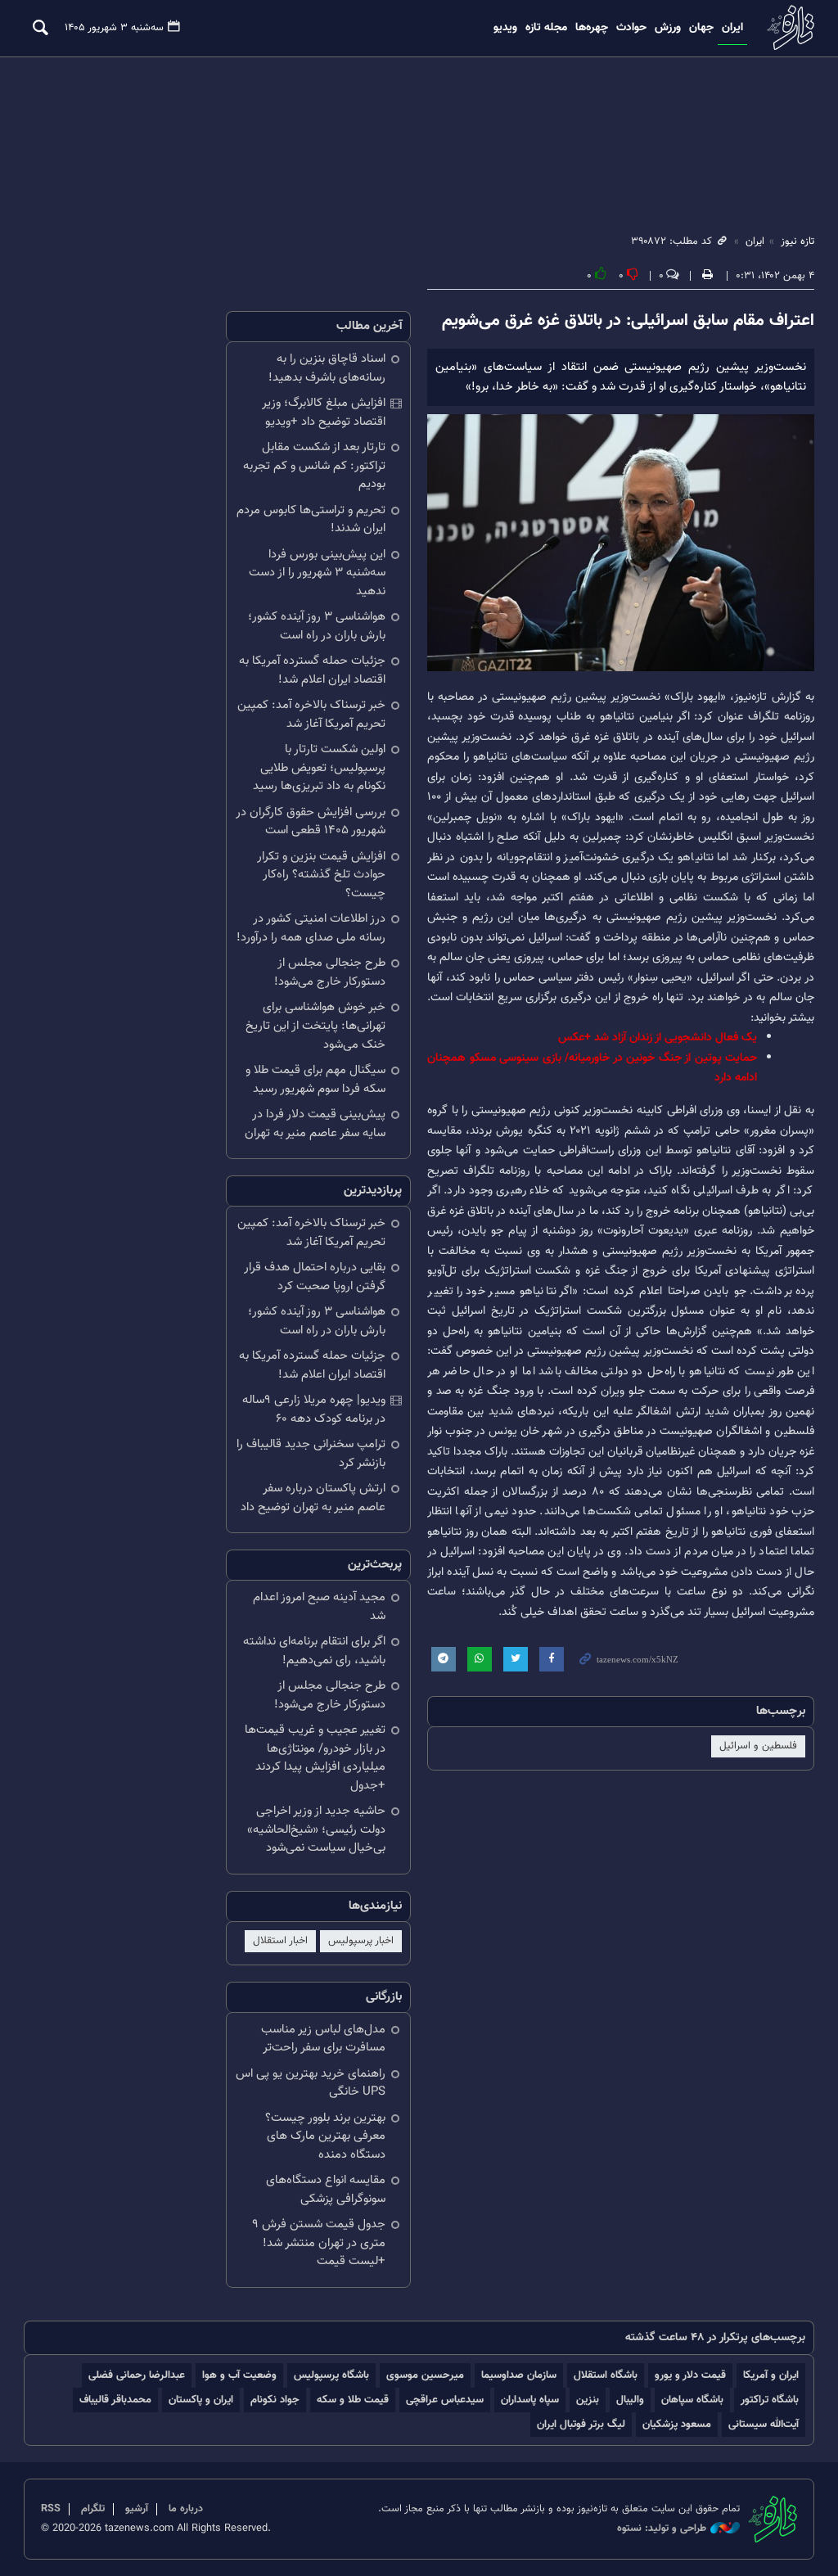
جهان (701, 28)
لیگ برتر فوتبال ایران (581, 2424)
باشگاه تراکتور (770, 2400)
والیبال (630, 2400)
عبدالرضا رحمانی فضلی (137, 2375)
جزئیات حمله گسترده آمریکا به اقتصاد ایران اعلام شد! (312, 670)
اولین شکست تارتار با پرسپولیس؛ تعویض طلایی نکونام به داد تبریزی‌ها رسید (319, 768)
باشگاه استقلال (606, 2375)
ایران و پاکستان (201, 2400)
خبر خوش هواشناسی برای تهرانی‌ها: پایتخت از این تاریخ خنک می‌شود (315, 1026)
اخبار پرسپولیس (361, 1941)
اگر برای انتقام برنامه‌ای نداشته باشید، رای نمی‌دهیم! (314, 1651)
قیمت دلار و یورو (690, 2375)
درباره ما (186, 2509)
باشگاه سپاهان (692, 2400)
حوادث (631, 28)
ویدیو (505, 28)
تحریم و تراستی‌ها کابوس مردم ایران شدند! (311, 520)
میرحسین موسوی (425, 2375)
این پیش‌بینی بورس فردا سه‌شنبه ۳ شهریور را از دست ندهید (317, 573)
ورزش (668, 28)
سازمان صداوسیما (519, 2375)
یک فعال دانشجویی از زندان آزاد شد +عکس (658, 1038)
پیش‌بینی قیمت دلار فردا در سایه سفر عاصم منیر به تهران (315, 1124)
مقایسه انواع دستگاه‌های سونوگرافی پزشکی (326, 2190)
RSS (51, 2509)
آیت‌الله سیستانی (764, 2424)
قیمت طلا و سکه (353, 2400)
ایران (732, 28)
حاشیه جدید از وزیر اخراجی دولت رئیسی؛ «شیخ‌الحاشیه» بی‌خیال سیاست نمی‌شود (316, 1829)
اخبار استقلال (280, 1941)
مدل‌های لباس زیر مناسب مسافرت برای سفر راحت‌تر (323, 2039)
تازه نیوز (789, 27)
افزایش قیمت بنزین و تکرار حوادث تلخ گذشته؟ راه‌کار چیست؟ (321, 875)
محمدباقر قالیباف (115, 2400)
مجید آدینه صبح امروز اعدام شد (319, 1607)
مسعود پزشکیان (677, 2424)
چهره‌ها (592, 28)
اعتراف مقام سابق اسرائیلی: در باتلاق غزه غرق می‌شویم (628, 321)
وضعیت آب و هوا (239, 2375)
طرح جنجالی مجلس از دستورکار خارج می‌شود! (330, 972)
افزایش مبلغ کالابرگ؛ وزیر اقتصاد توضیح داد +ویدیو (324, 413)
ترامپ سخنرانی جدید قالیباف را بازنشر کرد (311, 1454)
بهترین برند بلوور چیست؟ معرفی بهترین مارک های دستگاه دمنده (325, 2136)
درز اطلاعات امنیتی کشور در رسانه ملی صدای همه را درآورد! (311, 928)
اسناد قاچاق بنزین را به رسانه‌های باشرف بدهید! (327, 368)
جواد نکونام (275, 2400)
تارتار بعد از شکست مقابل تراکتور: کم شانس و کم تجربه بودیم (314, 466)
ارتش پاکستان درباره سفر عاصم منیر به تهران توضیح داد (313, 1498)
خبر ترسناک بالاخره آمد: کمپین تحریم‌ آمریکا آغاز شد (311, 715)
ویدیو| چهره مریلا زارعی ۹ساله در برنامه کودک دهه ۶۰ (314, 1410)
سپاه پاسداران (530, 2400)
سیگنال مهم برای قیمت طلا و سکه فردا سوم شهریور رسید (315, 1080)
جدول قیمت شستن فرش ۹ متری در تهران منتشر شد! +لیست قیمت (319, 2243)
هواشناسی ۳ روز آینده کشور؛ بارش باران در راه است (317, 626)
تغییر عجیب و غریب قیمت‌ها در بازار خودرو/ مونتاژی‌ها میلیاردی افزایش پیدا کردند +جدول (315, 1758)
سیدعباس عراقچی (445, 2400)
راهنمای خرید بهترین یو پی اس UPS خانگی (311, 2083)
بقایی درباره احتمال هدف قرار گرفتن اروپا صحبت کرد (315, 1277)
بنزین (588, 2400)
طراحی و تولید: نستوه (662, 2529)
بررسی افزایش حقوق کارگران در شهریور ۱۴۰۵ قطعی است (311, 822)
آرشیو (137, 2509)
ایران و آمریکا (771, 2375)
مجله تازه (546, 28)
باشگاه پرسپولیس (331, 2375)
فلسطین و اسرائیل (758, 1746)
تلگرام (93, 2509)
